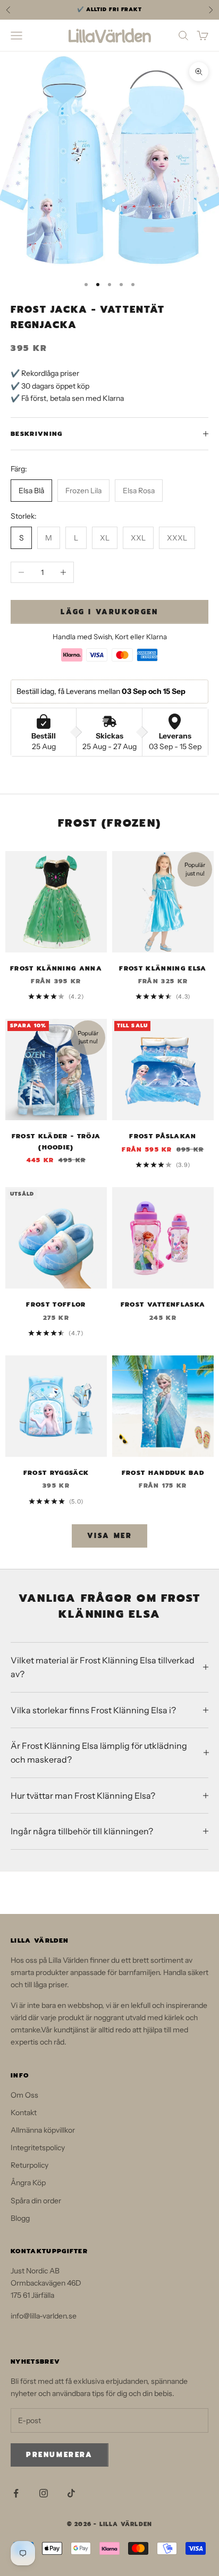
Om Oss (24, 2095)
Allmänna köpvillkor (43, 2130)
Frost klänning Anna (56, 968)
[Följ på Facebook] (16, 2493)
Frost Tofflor (56, 1304)
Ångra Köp (28, 2183)
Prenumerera (60, 2455)
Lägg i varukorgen (109, 612)
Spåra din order (36, 2201)
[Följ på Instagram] (44, 2493)
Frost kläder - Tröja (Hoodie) (56, 1141)
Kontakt (24, 2113)
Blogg (20, 2218)
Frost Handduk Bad (163, 1473)
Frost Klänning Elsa (163, 968)
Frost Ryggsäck (56, 1473)
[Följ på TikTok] (71, 2493)
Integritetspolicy (38, 2148)
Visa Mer (110, 1536)
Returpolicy (30, 2165)
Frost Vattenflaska (163, 1304)
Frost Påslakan (163, 1136)
